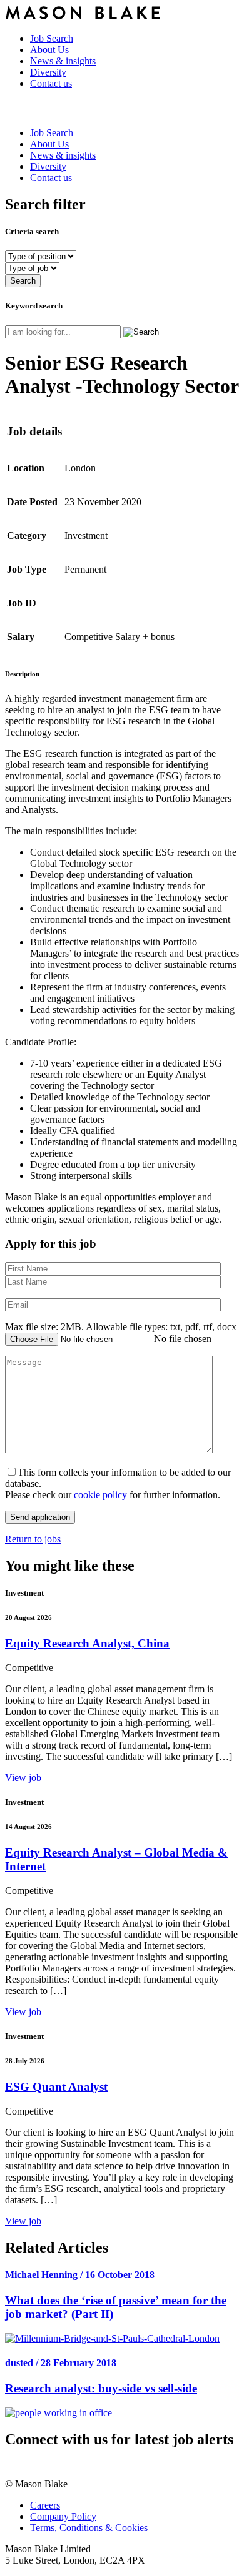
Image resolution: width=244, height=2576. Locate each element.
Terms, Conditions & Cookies (89, 2528)
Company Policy (63, 2516)
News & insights (63, 61)
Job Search (52, 38)
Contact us (51, 83)
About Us (49, 50)
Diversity (48, 72)
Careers (45, 2505)
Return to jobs (33, 1539)
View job (23, 1778)
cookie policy (100, 1495)
